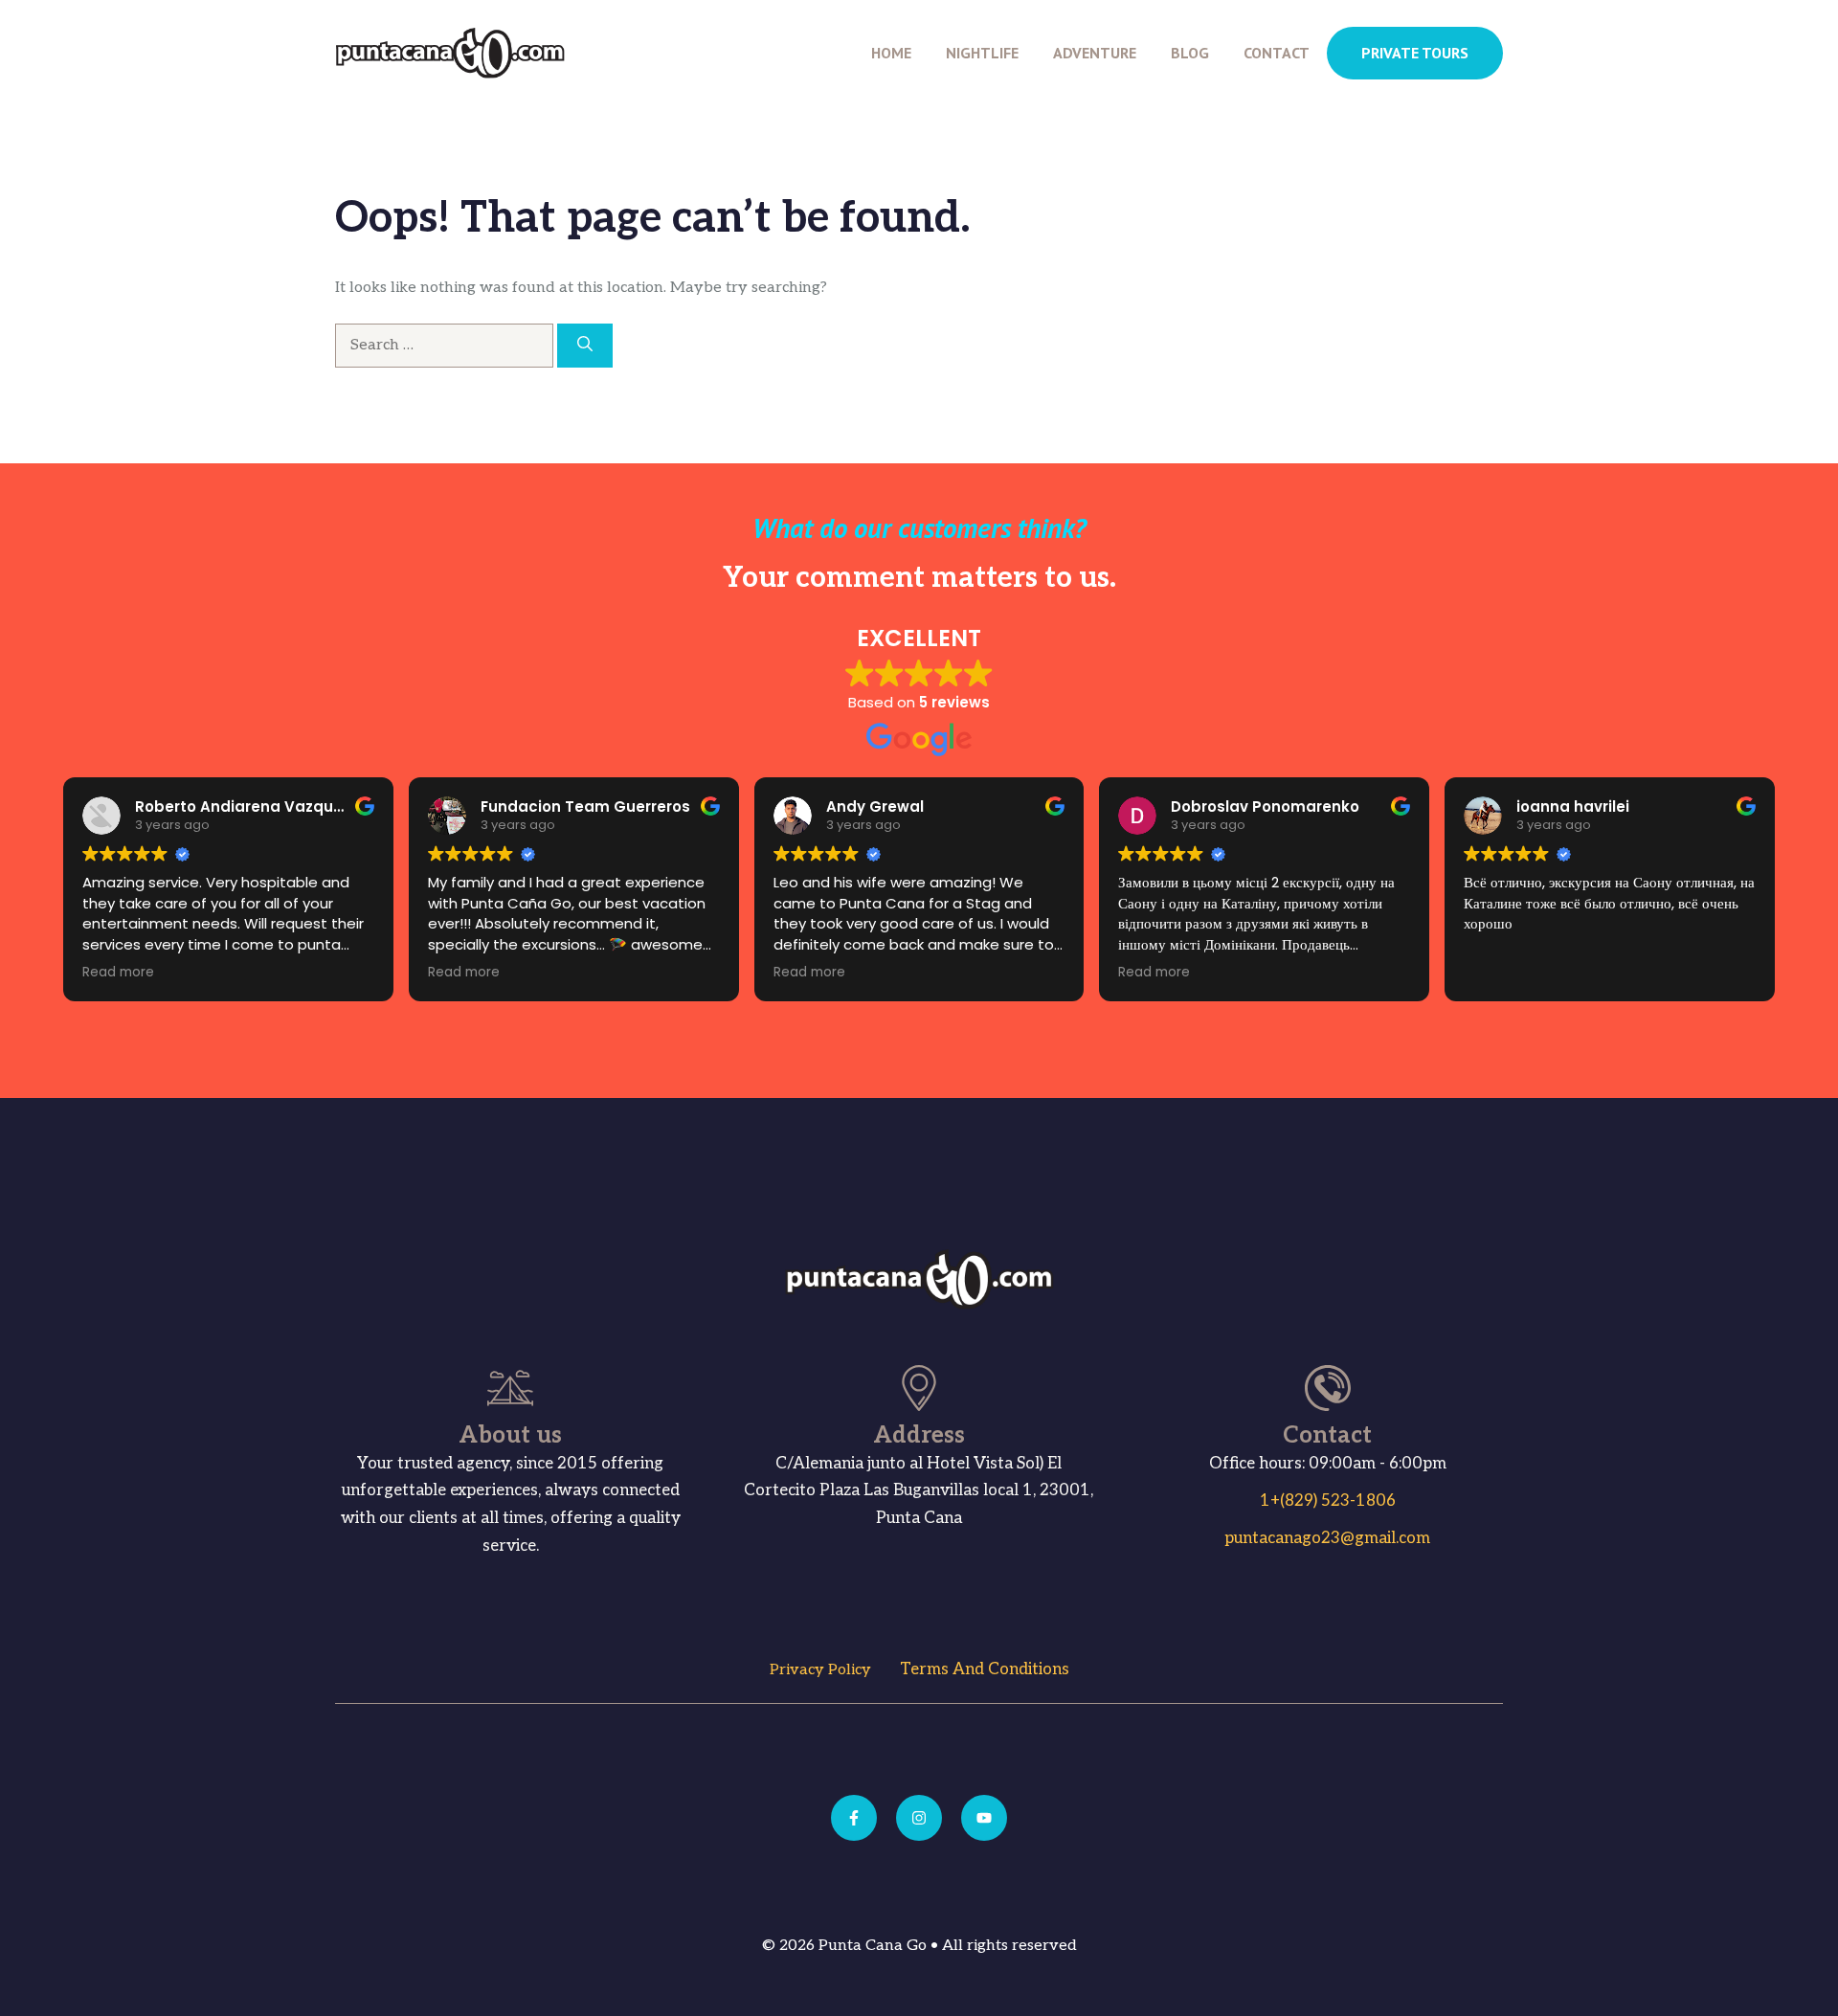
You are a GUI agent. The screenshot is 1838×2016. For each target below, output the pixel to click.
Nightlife (982, 53)
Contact (1277, 53)
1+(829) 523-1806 (1328, 1501)
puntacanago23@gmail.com (1327, 1538)
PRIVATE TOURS (1415, 53)
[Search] (585, 346)
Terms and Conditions (985, 1669)
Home (891, 53)
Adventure (1095, 53)
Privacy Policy (820, 1670)
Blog (1190, 53)
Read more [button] (118, 973)
